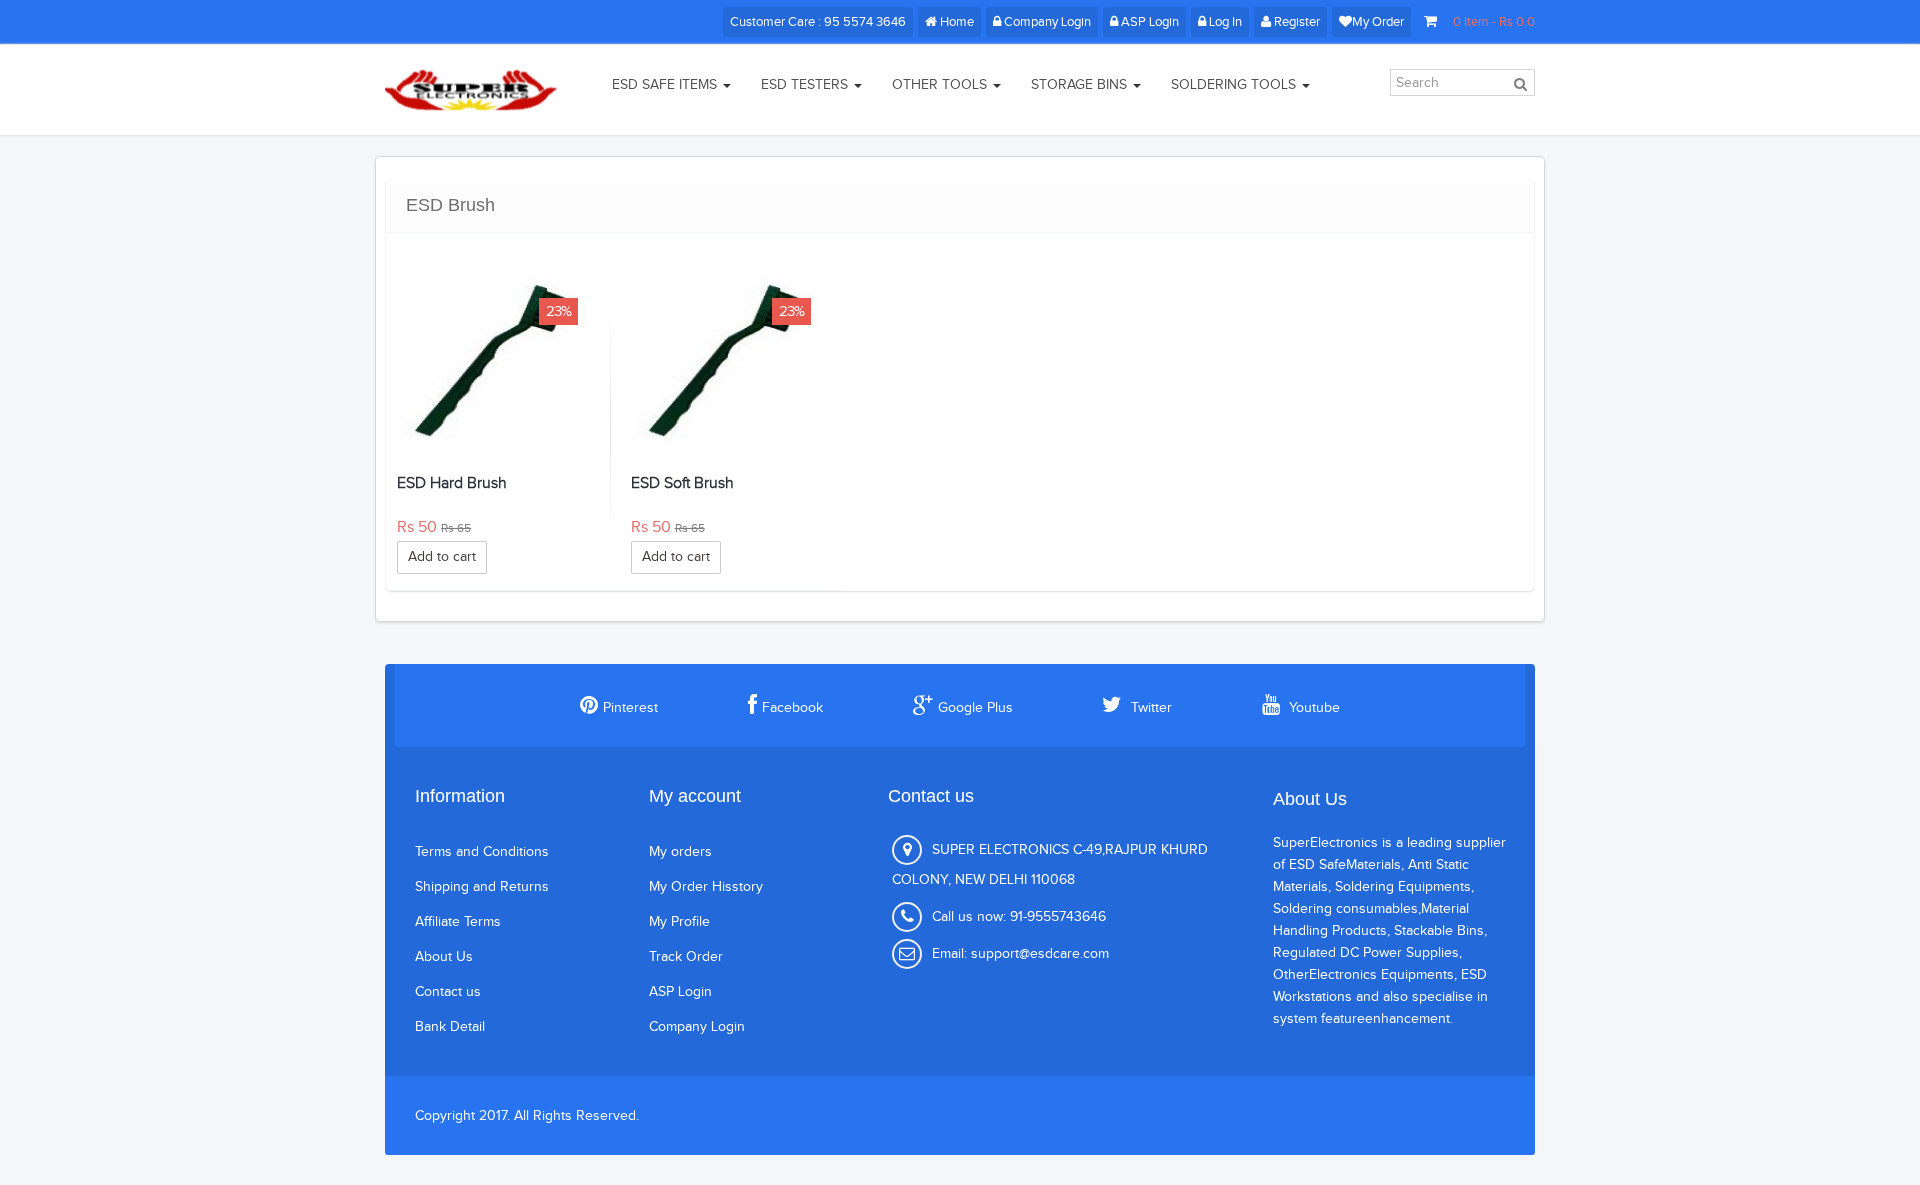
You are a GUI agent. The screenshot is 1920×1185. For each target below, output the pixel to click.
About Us (444, 957)
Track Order (686, 957)
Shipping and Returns (482, 887)
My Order (1378, 22)
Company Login (1046, 22)
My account (695, 796)
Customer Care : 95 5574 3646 (818, 22)
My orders (680, 852)
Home (955, 22)
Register (1297, 22)
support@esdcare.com (1040, 954)
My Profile (679, 922)
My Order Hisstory (706, 887)
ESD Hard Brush (452, 484)
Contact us (448, 992)
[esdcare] (472, 90)
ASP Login (1148, 22)
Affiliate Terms (458, 922)
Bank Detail (450, 1027)
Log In (1225, 22)
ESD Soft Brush (682, 484)
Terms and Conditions (482, 852)
